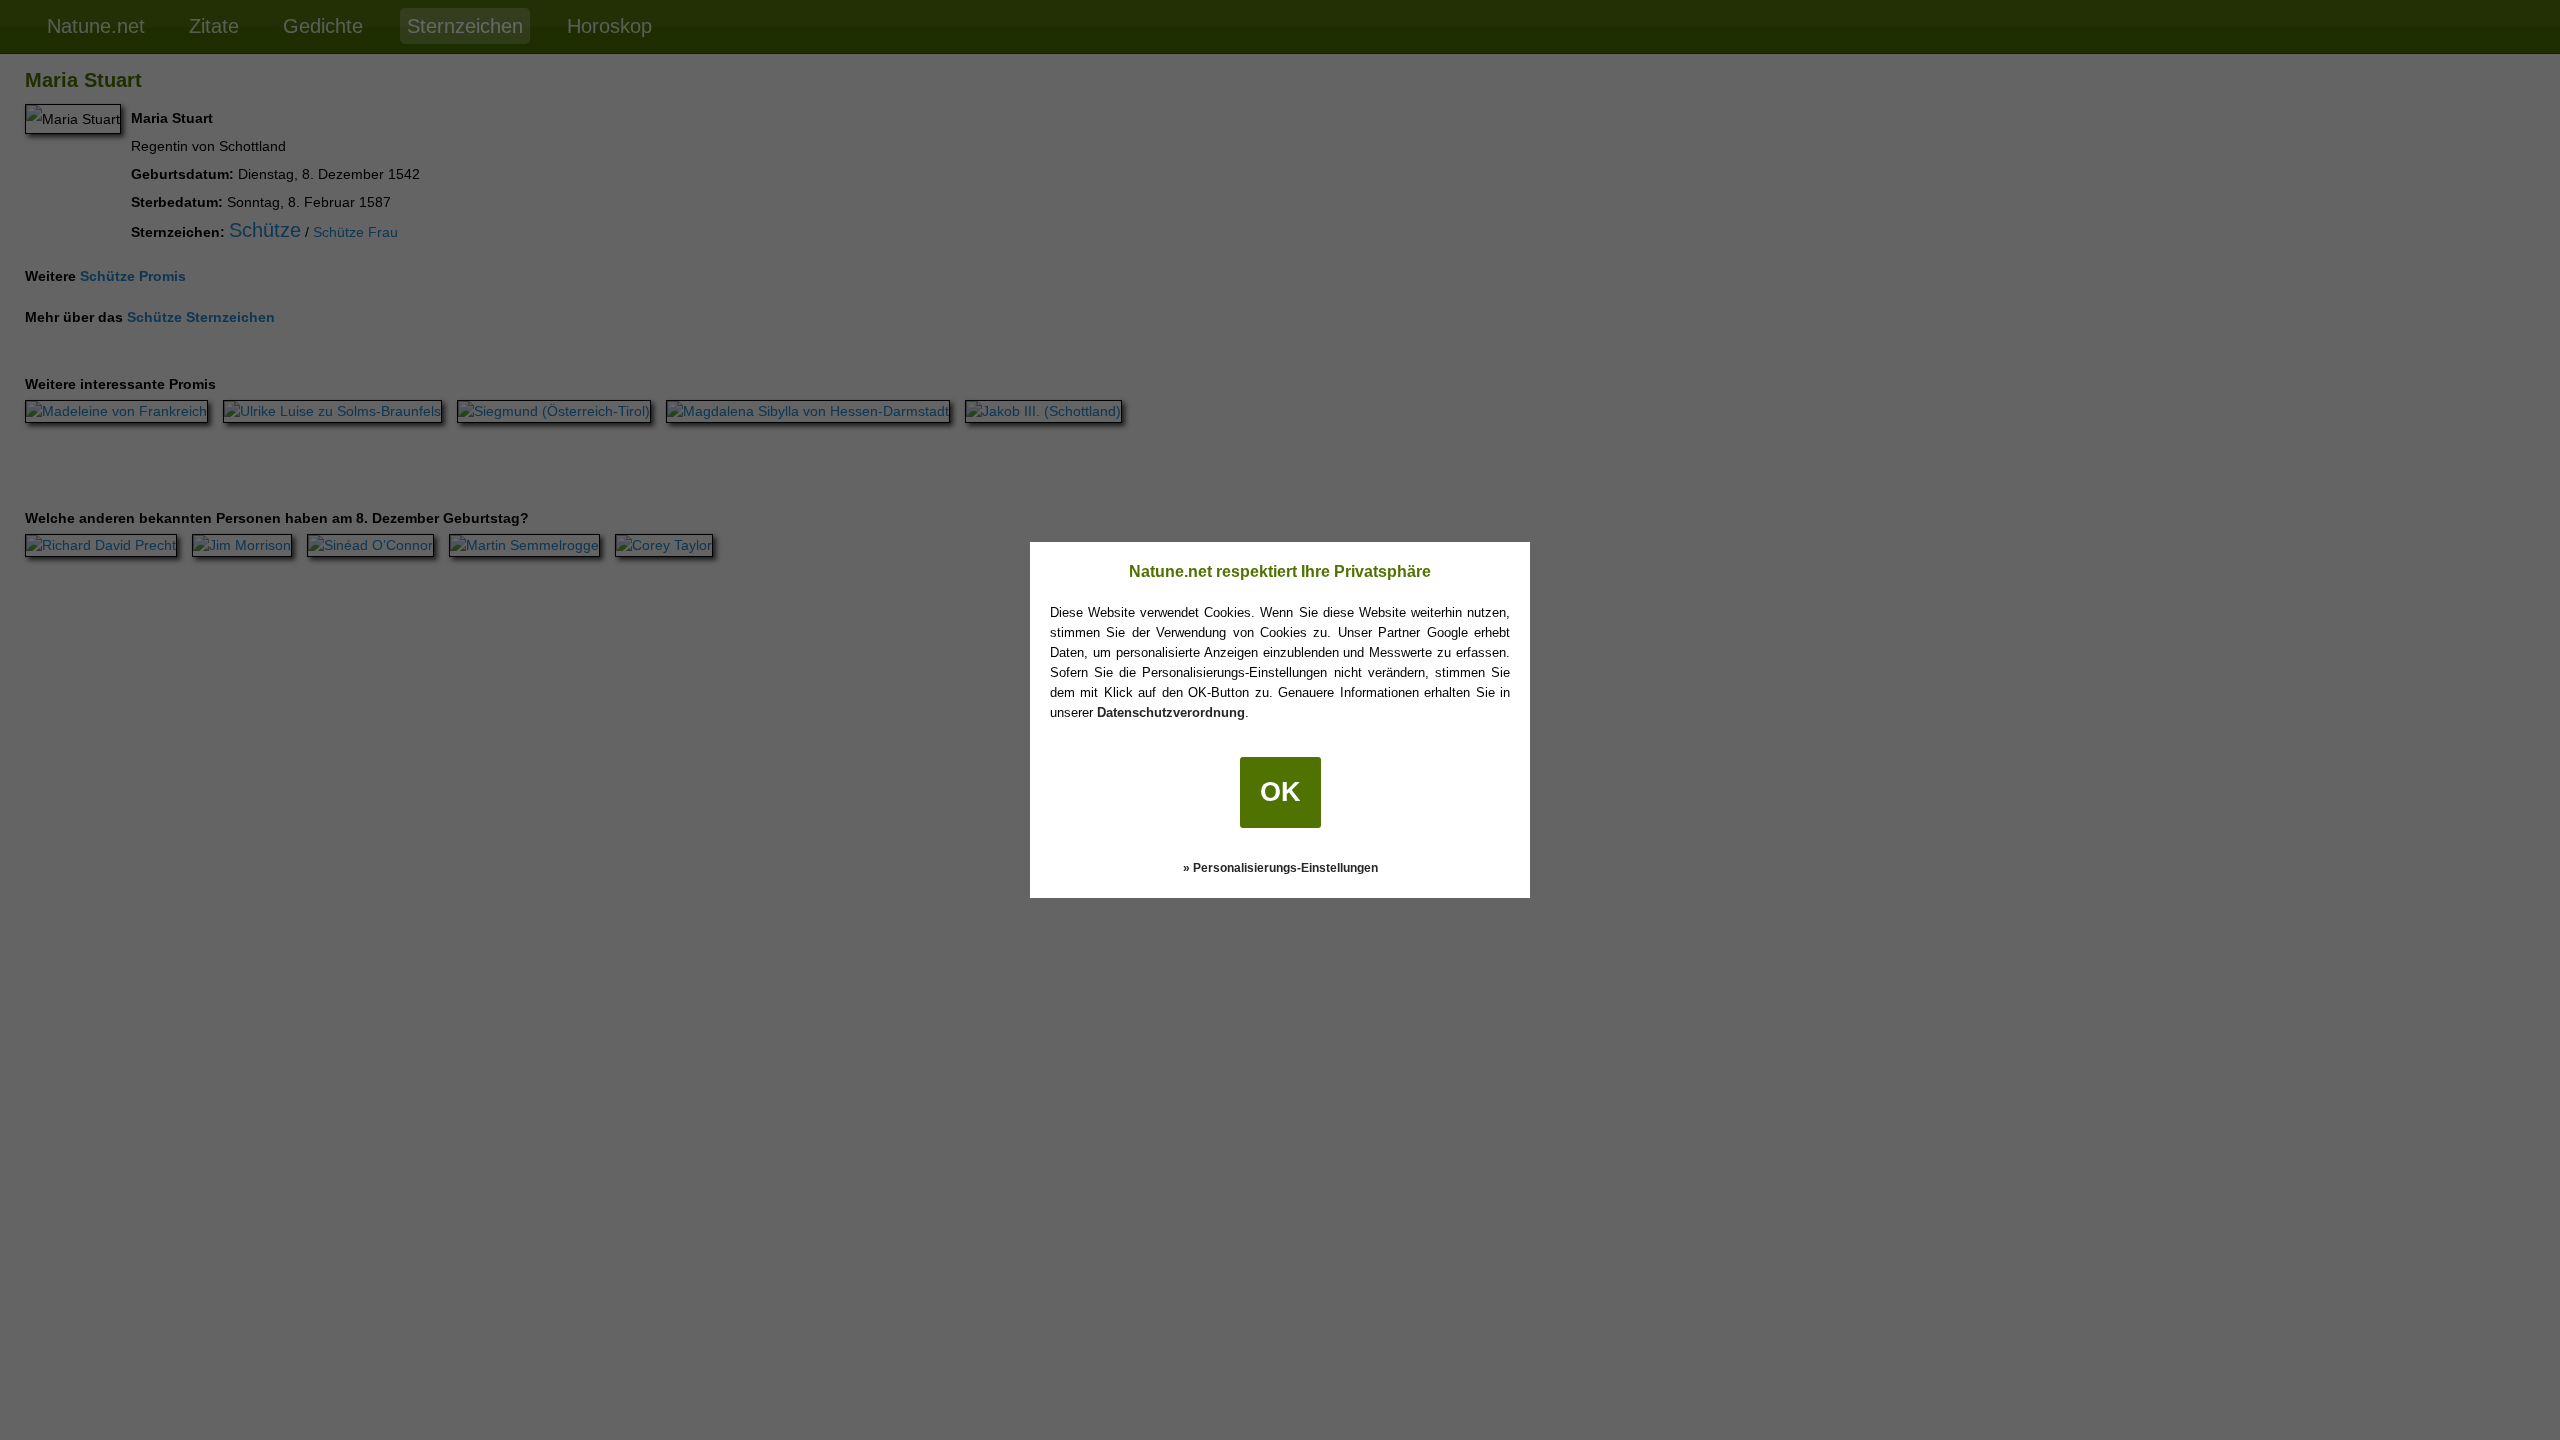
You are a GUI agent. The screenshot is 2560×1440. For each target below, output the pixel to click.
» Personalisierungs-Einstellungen (1280, 868)
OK (1280, 792)
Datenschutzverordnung (1171, 712)
